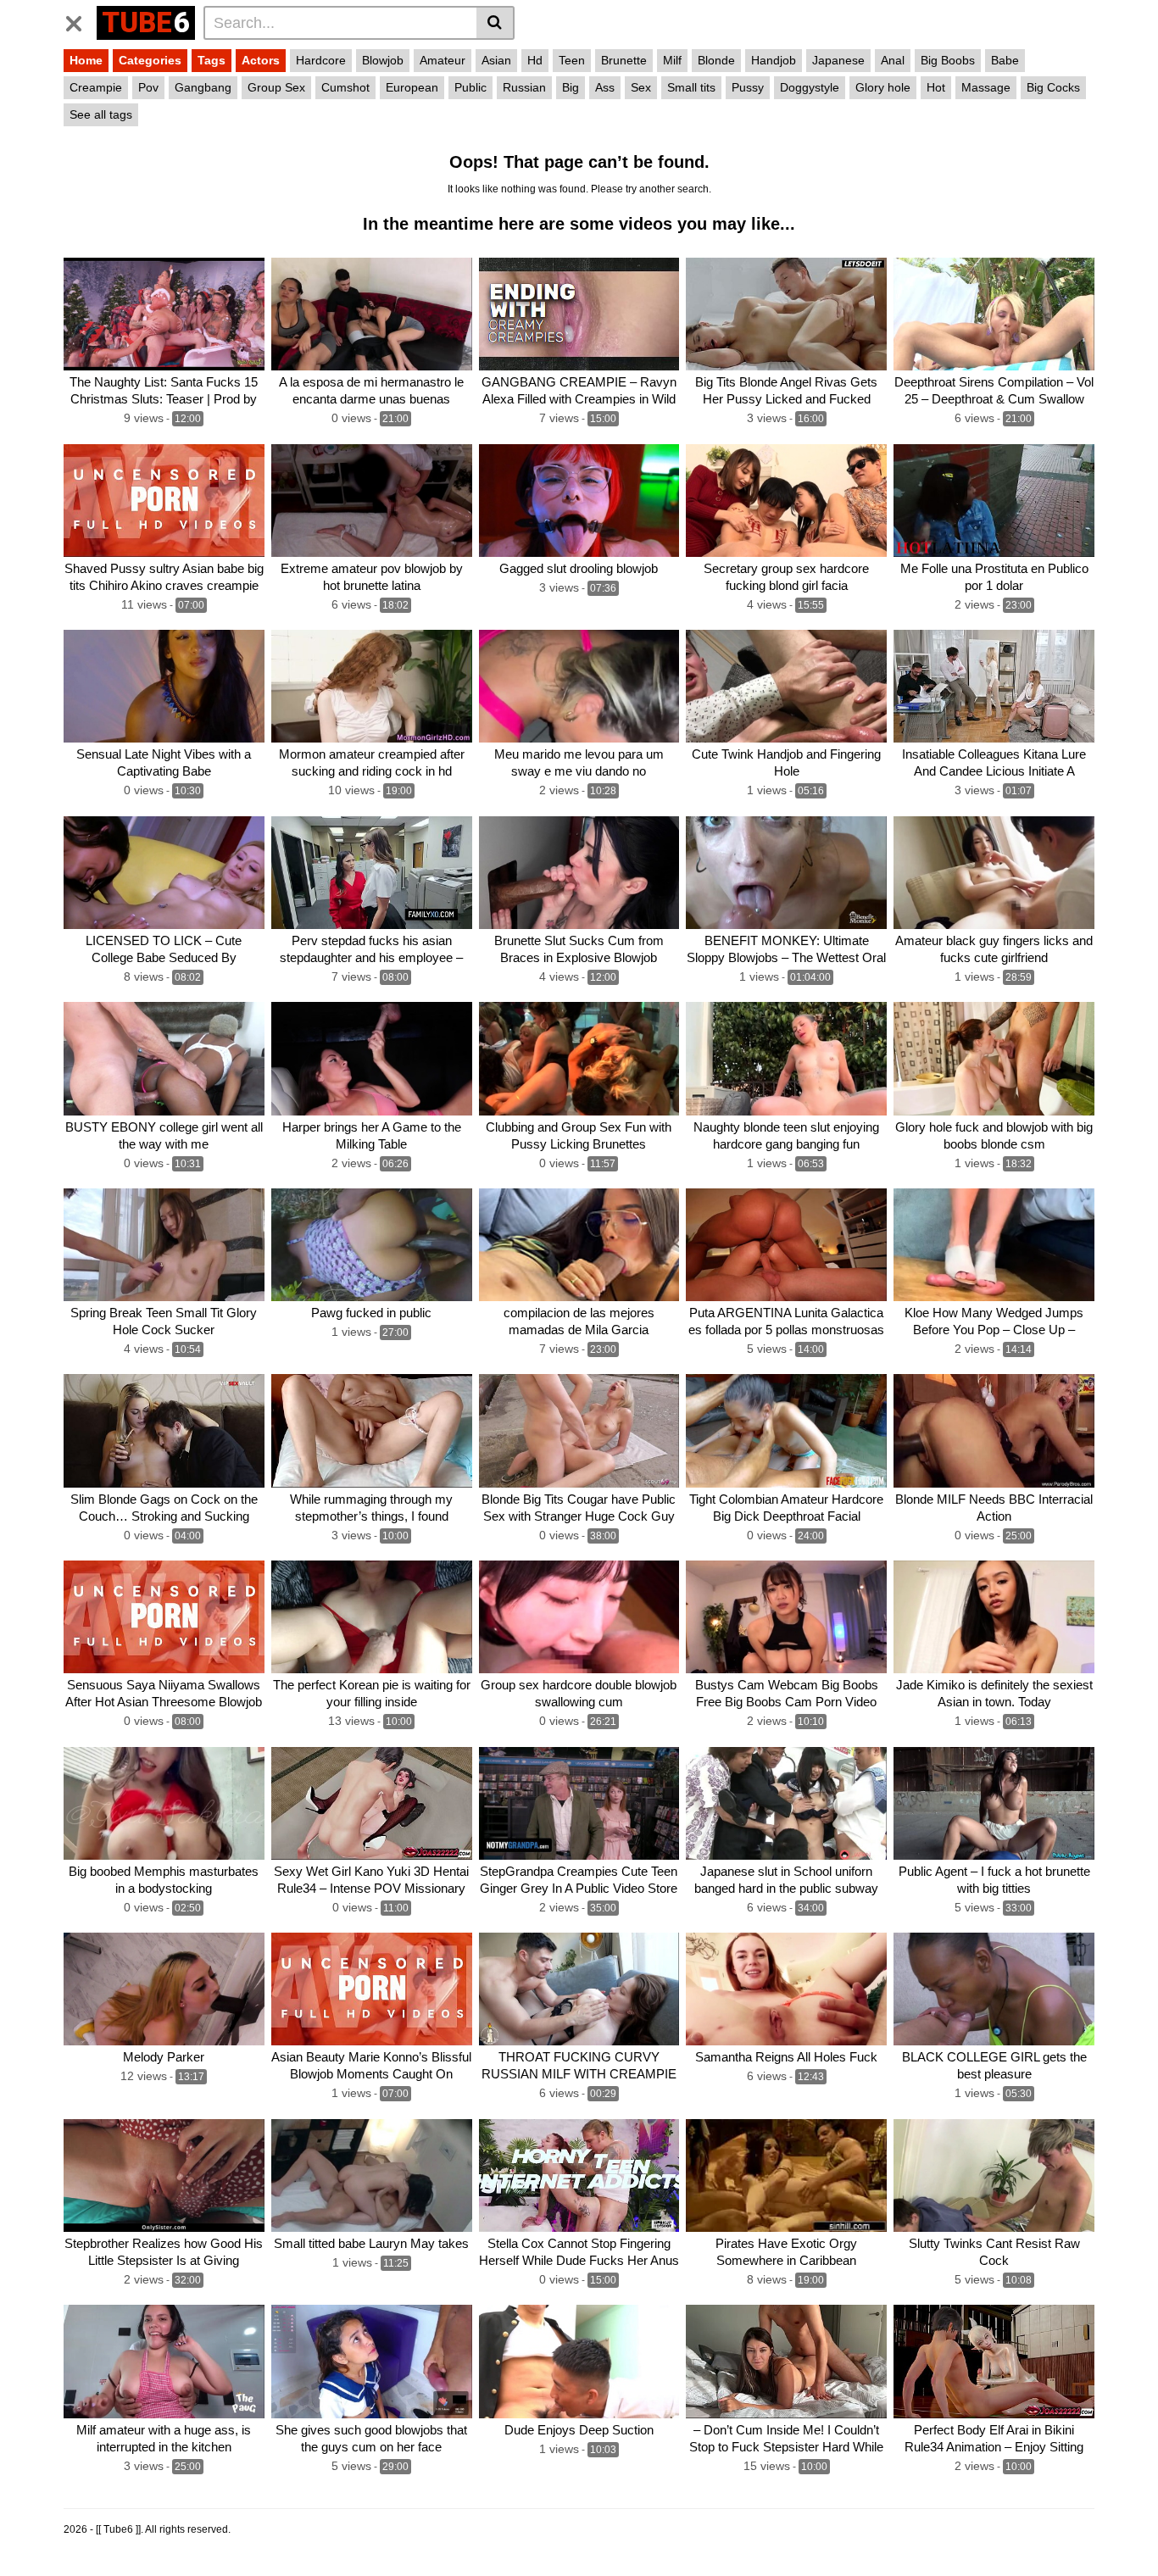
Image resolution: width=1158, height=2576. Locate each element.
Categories (150, 60)
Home (86, 60)
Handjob (774, 60)
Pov (148, 87)
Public (470, 87)
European (412, 87)
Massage (986, 87)
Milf (672, 60)
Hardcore (321, 60)
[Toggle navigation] (80, 20)
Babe (1005, 60)
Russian (524, 87)
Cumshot (345, 87)
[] (495, 23)
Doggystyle (810, 87)
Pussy (748, 87)
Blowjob (383, 60)
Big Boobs (948, 60)
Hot (936, 87)
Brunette (624, 60)
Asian (496, 60)
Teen (572, 60)
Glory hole (883, 87)
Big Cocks (1053, 87)
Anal (893, 60)
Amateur (443, 60)
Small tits (691, 87)
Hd (535, 60)
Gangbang (203, 87)
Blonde (716, 60)
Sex (641, 87)
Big (571, 87)
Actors (261, 60)
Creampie (96, 87)
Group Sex (276, 87)
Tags (212, 60)
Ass (605, 87)
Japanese (838, 60)
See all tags (101, 114)
